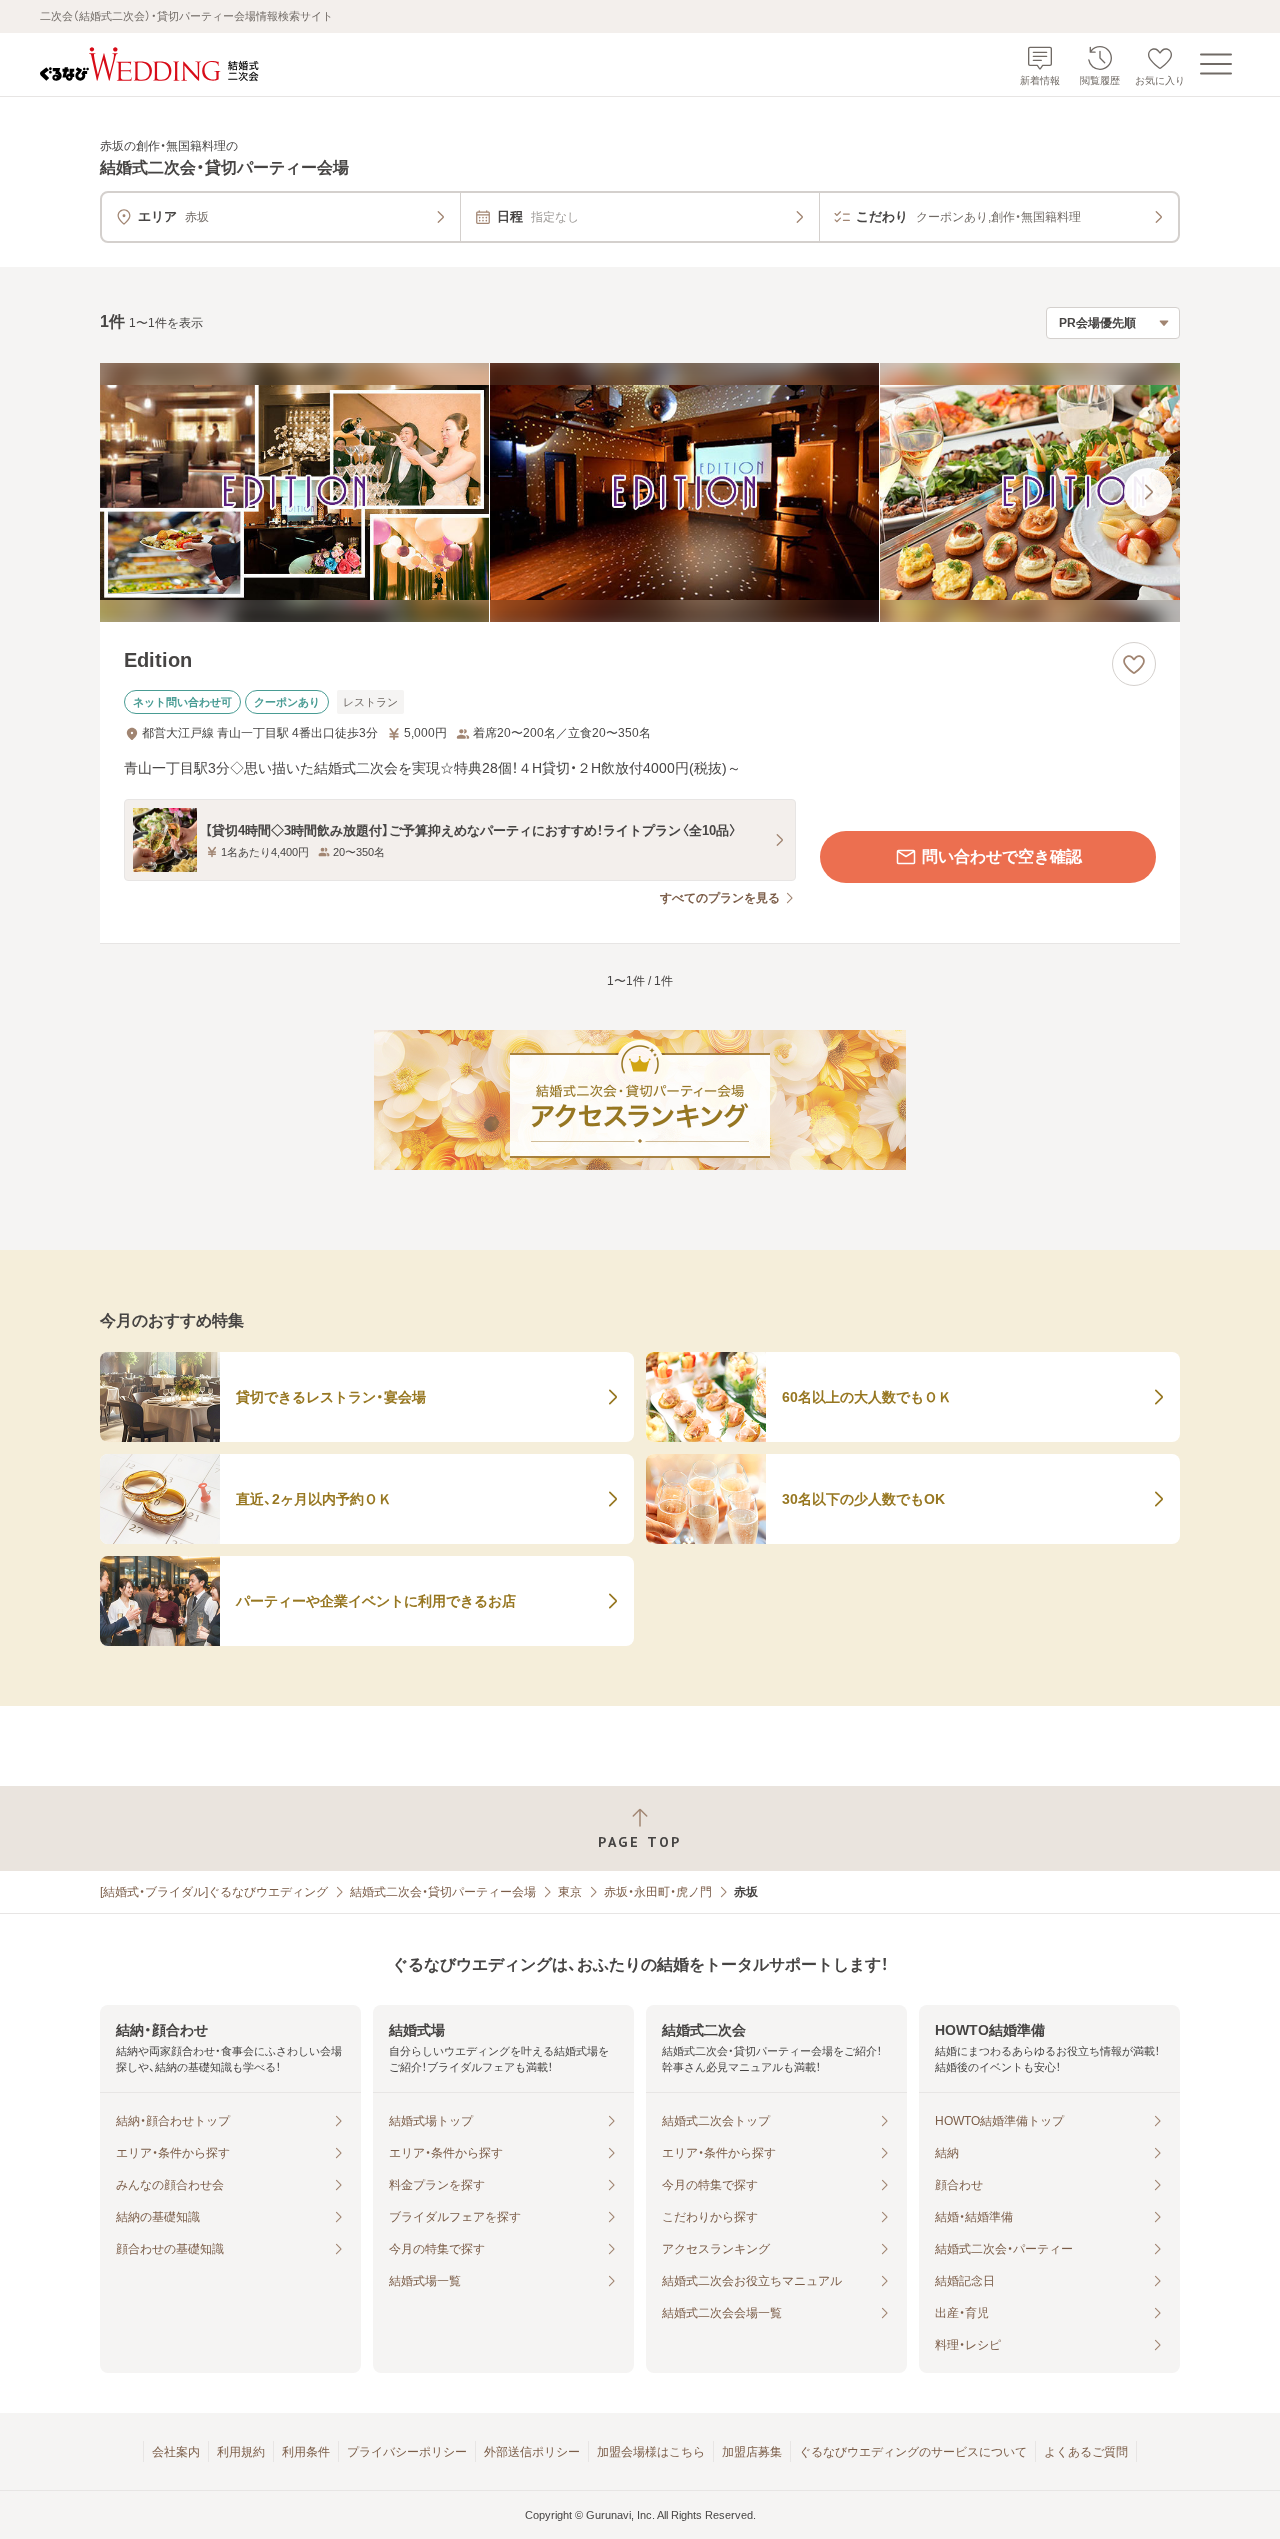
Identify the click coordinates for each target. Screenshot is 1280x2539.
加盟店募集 (752, 2452)
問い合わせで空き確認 (1002, 856)
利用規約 (241, 2452)
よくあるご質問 (1086, 2452)
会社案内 (176, 2452)
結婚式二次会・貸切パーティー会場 (443, 1892)
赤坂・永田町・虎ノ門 (658, 1892)
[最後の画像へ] (1148, 492)
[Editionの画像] (640, 492)
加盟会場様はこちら (651, 2452)
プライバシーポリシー (407, 2452)
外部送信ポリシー (532, 2452)
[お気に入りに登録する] (1134, 664)
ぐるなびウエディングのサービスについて (913, 2452)
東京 (570, 1892)
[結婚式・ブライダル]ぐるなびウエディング (214, 1892)
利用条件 (306, 2452)
